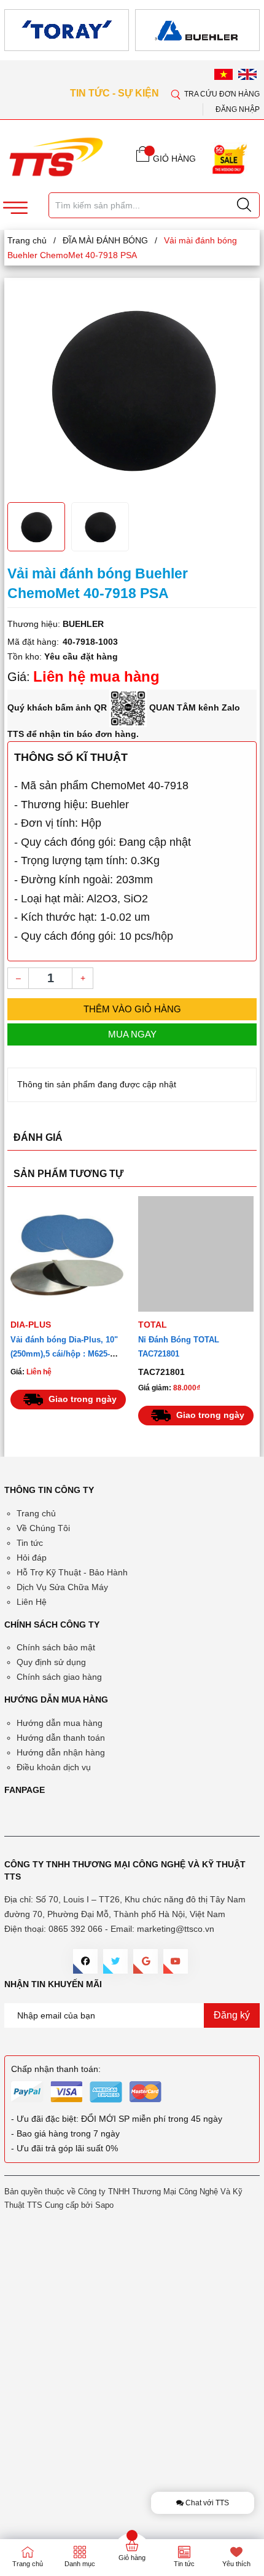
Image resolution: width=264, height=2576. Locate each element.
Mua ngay (132, 1034)
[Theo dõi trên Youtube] (176, 1961)
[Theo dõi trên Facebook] (85, 1961)
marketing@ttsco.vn (176, 1929)
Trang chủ (36, 1513)
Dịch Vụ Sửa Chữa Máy (62, 1587)
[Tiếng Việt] (223, 74)
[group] (132, 388)
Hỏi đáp (32, 1558)
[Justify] (244, 205)
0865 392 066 (76, 1929)
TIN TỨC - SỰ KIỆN (116, 93)
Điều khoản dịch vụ (54, 1767)
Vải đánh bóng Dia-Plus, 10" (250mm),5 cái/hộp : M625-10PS (64, 1354)
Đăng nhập (238, 109)
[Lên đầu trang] (245, 363)
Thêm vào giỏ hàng (132, 1009)
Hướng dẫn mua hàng (60, 1723)
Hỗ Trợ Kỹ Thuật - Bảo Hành (72, 1572)
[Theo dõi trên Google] (146, 1961)
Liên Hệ (32, 1602)
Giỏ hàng (132, 2558)
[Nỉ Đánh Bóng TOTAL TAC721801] (196, 1254)
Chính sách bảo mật (56, 1647)
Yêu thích (236, 2564)
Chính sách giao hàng (59, 1677)
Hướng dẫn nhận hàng (61, 1752)
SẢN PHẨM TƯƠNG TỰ (68, 1174)
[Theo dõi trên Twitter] (115, 1961)
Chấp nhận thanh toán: (56, 2069)
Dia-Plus (31, 1325)
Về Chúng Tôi (43, 1528)
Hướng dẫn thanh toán (61, 1738)
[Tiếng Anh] (247, 74)
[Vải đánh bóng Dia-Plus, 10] (68, 1254)
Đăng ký (232, 2015)
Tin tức (30, 1543)
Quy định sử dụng (51, 1662)
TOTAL (153, 1325)
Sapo (104, 2205)
